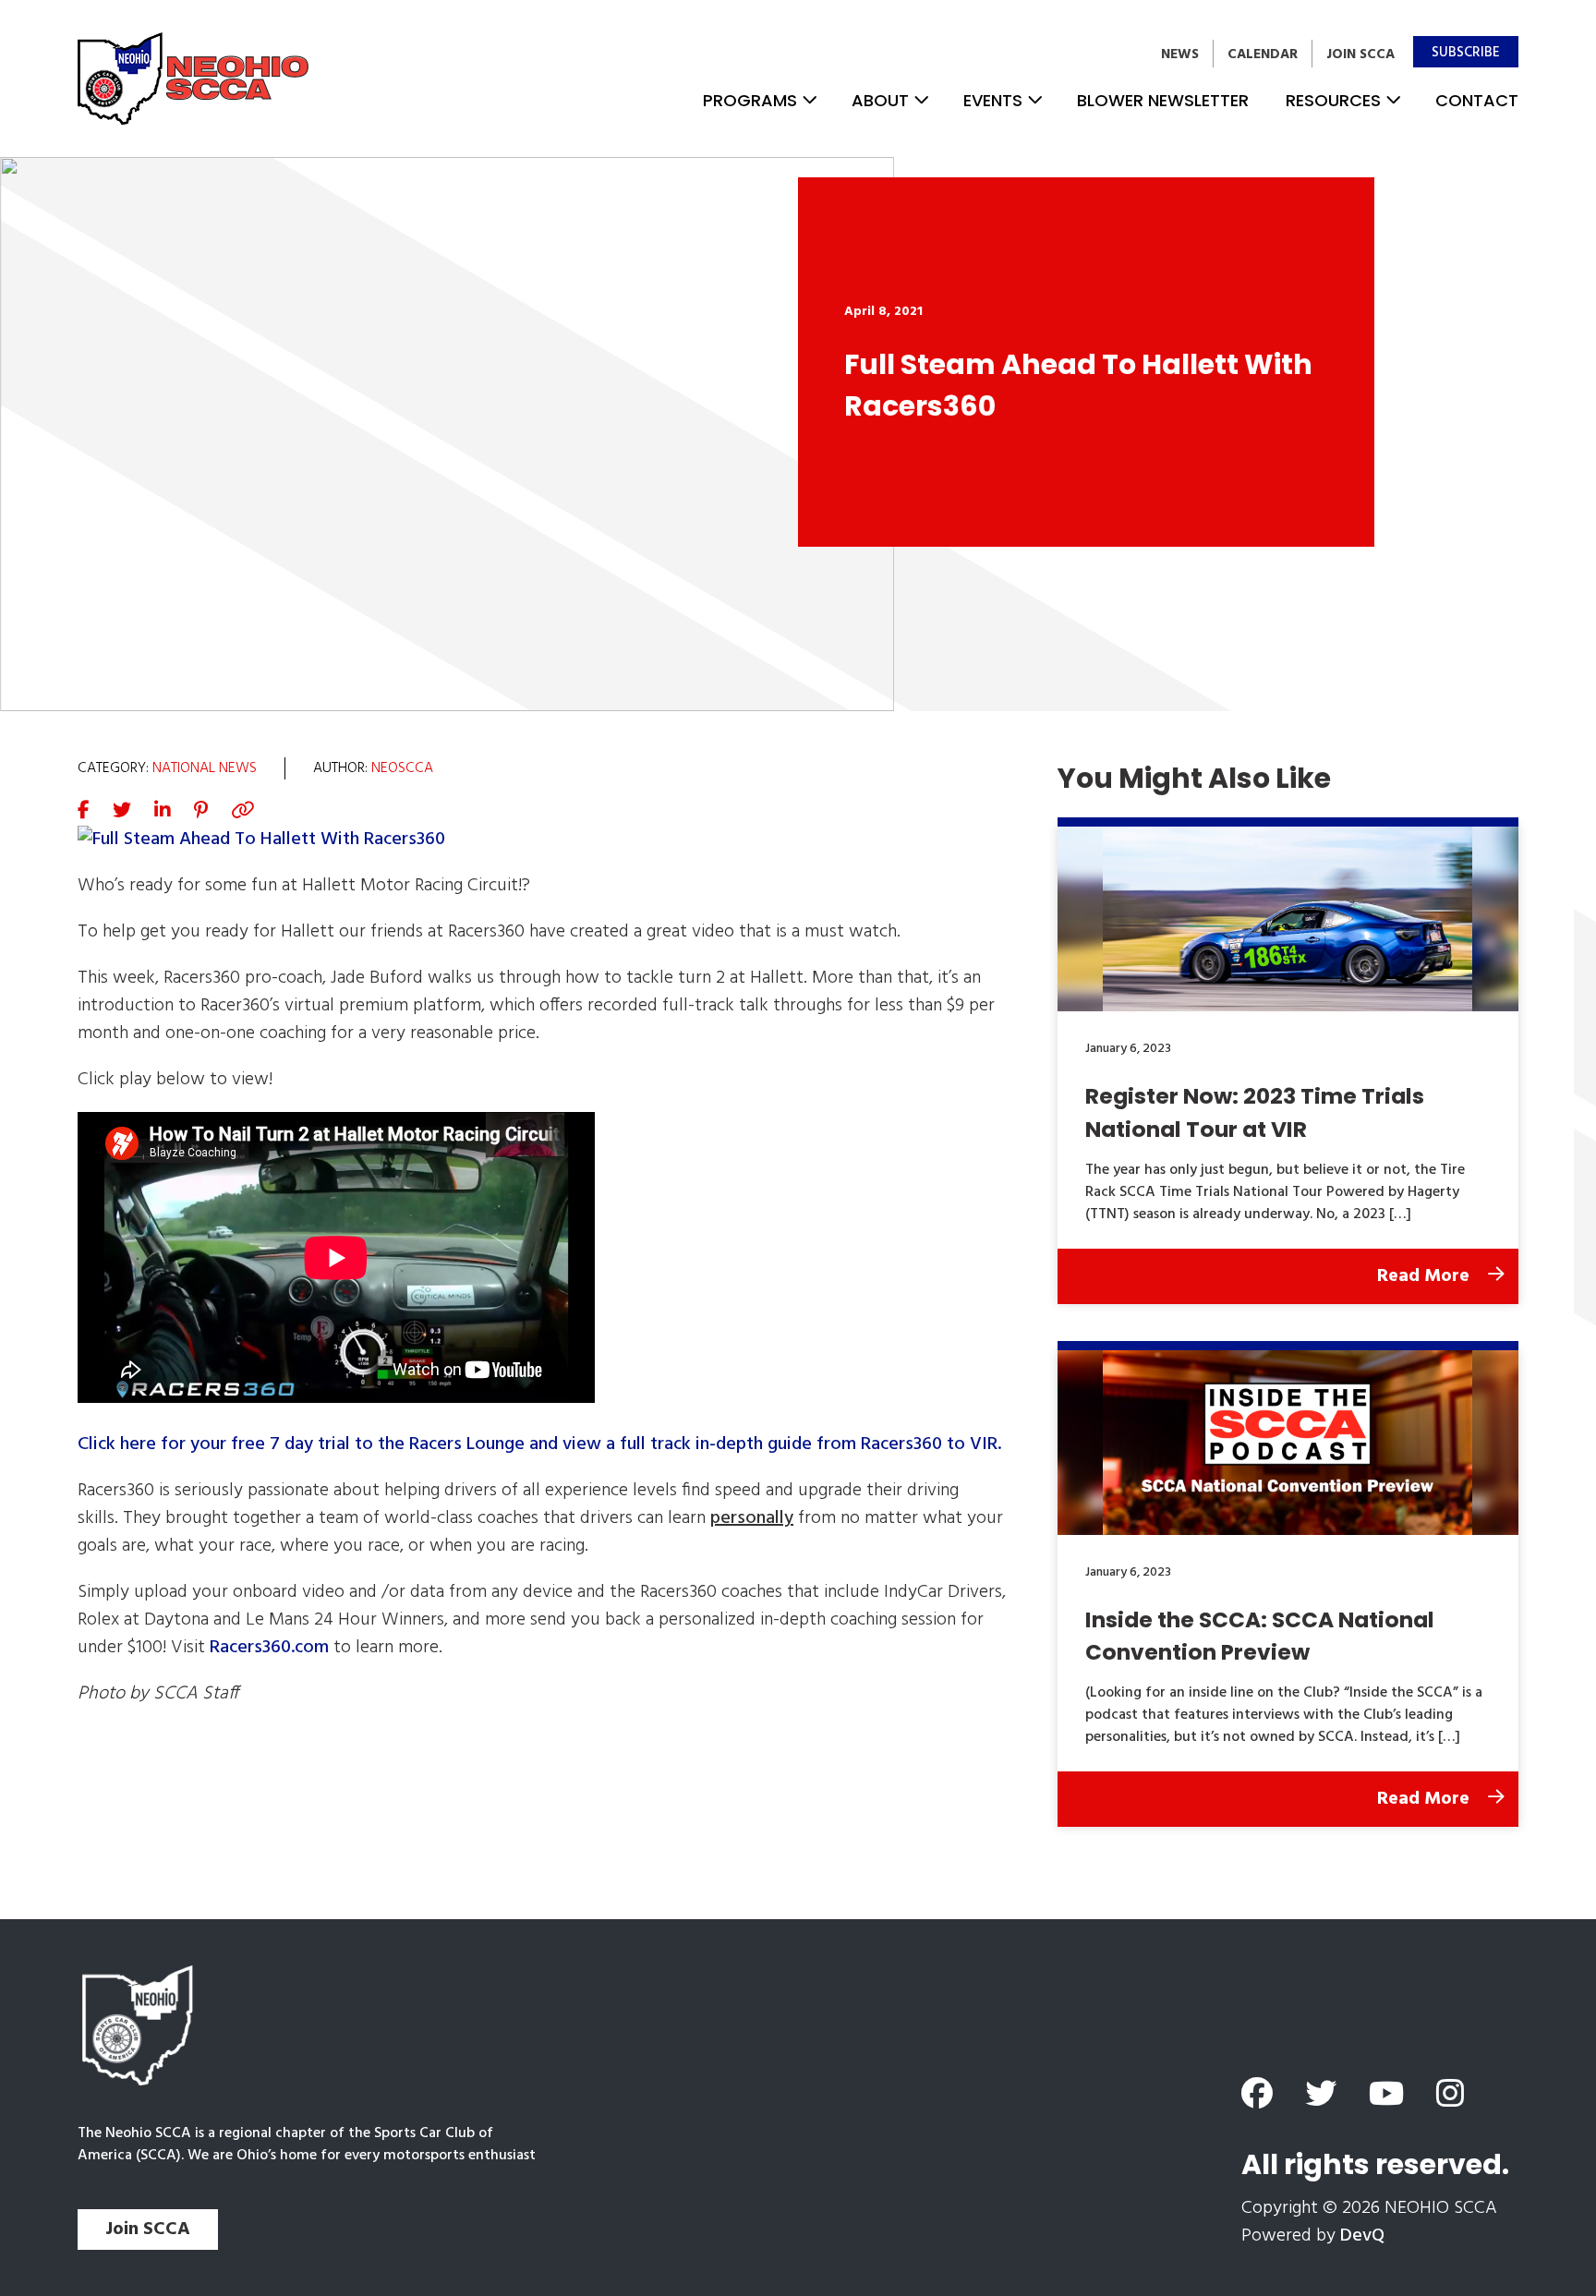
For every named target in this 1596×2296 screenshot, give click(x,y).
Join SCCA (1360, 54)
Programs (750, 100)
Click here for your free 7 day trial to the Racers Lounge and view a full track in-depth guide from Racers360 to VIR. (539, 1444)
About (880, 100)
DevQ (1362, 2236)
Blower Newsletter (1163, 100)
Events (993, 100)
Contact (1477, 100)
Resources (1333, 100)
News (1180, 54)
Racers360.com (269, 1648)
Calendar (1263, 54)
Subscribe (1466, 53)
